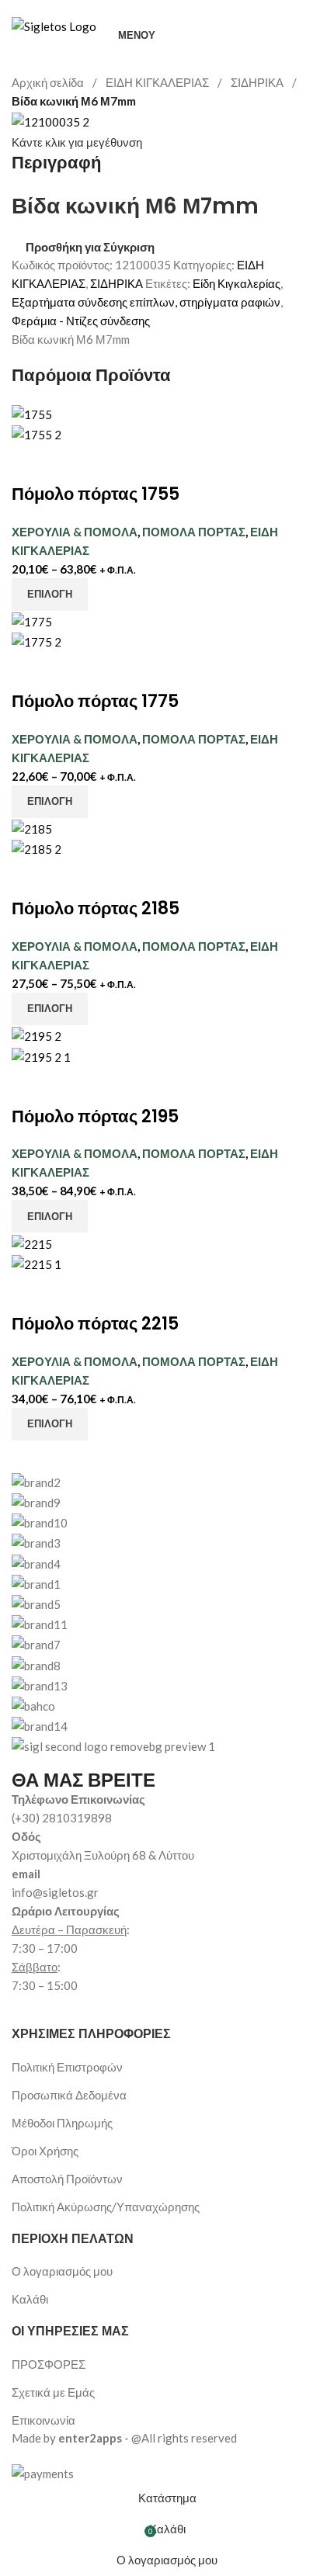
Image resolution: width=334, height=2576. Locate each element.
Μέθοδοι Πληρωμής (62, 2123)
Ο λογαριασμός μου (62, 2271)
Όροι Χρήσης (45, 2151)
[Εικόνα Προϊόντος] (37, 433)
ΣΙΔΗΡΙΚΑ (258, 82)
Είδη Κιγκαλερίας (237, 283)
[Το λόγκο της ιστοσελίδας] (54, 25)
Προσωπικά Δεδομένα (69, 2095)
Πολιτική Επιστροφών (67, 2067)
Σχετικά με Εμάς (53, 2392)
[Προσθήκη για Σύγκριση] (31, 463)
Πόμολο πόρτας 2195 (95, 1116)
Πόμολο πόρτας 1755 (96, 494)
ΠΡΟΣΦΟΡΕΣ (49, 2364)
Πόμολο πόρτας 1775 (95, 701)
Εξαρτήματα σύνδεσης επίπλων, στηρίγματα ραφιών (146, 302)
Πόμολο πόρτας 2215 (95, 1324)
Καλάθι (30, 2299)
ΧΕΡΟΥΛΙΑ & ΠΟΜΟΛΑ (75, 532)
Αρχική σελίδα (49, 82)
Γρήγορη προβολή (72, 463)
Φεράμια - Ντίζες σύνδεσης (81, 321)
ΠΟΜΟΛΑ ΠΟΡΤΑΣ (194, 532)
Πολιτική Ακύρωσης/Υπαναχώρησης (106, 2207)
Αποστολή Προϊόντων (67, 2179)
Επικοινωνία (43, 2420)
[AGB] (167, 1604)
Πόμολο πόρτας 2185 (96, 908)
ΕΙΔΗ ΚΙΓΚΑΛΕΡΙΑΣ (158, 82)
